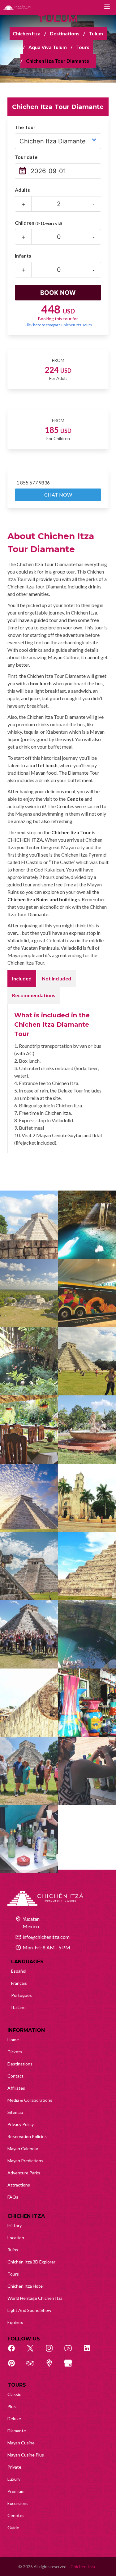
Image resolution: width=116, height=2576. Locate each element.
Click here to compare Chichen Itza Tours (58, 325)
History (15, 2225)
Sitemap (15, 2112)
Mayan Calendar (23, 2148)
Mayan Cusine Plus (26, 2455)
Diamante (17, 2431)
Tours (83, 47)
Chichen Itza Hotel (26, 2286)
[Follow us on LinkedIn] (90, 2352)
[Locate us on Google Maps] (53, 2367)
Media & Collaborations (30, 2100)
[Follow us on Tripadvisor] (34, 2367)
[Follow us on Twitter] (34, 2352)
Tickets (15, 2052)
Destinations (65, 33)
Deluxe (14, 2418)
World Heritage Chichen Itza (35, 2298)
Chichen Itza (27, 33)
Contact (15, 2076)
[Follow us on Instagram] (53, 2352)
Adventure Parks (24, 2173)
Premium (16, 2491)
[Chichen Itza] (17, 7)
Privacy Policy (21, 2124)
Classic (14, 2394)
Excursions (18, 2503)
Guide (13, 2527)
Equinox (15, 2322)
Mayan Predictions (25, 2161)
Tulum (96, 33)
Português (21, 1995)
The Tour (25, 127)
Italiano (18, 2007)
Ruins (13, 2250)
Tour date (26, 157)
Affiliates (16, 2088)
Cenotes (16, 2515)
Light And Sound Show (29, 2310)
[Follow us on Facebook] (15, 2352)
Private (14, 2467)
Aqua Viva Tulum (48, 47)
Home (13, 2040)
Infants (23, 256)
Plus (12, 2406)
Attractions (19, 2185)
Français (19, 1983)
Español (19, 1971)
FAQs (13, 2197)
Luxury (14, 2479)
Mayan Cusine (21, 2443)
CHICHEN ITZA (26, 2216)
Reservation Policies (27, 2136)
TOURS (17, 2385)
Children (38, 223)
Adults (22, 190)
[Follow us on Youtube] (71, 2352)
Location (16, 2238)
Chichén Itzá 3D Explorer (31, 2262)
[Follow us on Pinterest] (15, 2367)
